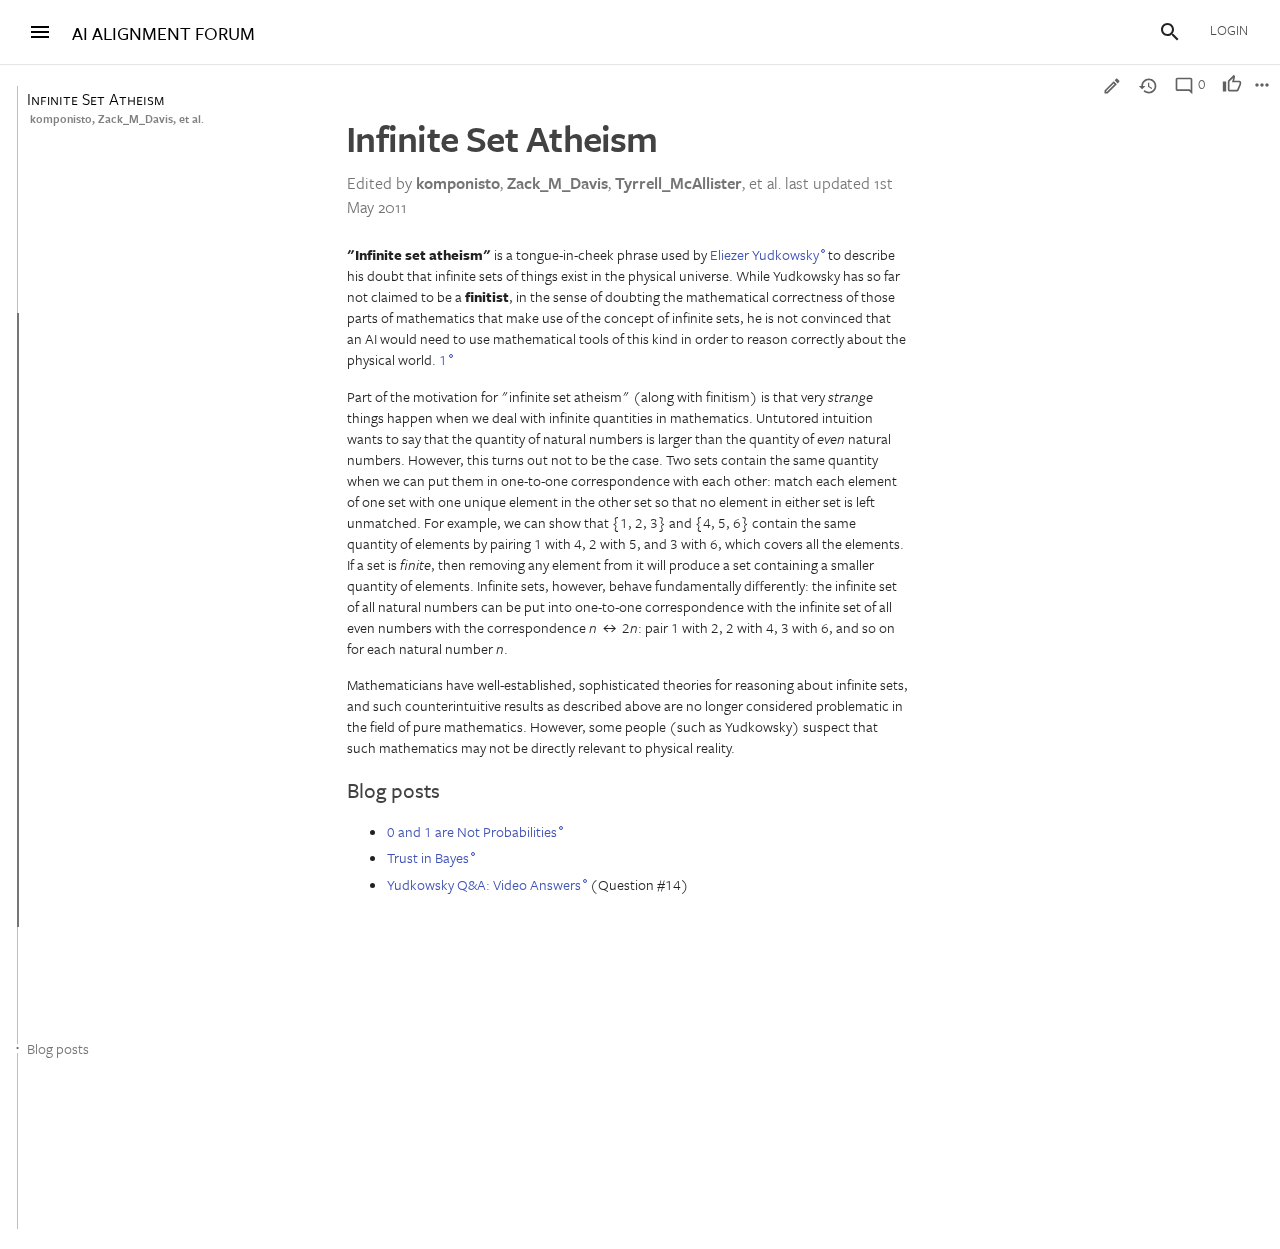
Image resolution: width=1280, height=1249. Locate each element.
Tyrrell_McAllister (678, 183)
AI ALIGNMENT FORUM (163, 33)
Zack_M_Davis (135, 118)
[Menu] (40, 32)
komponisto (61, 118)
